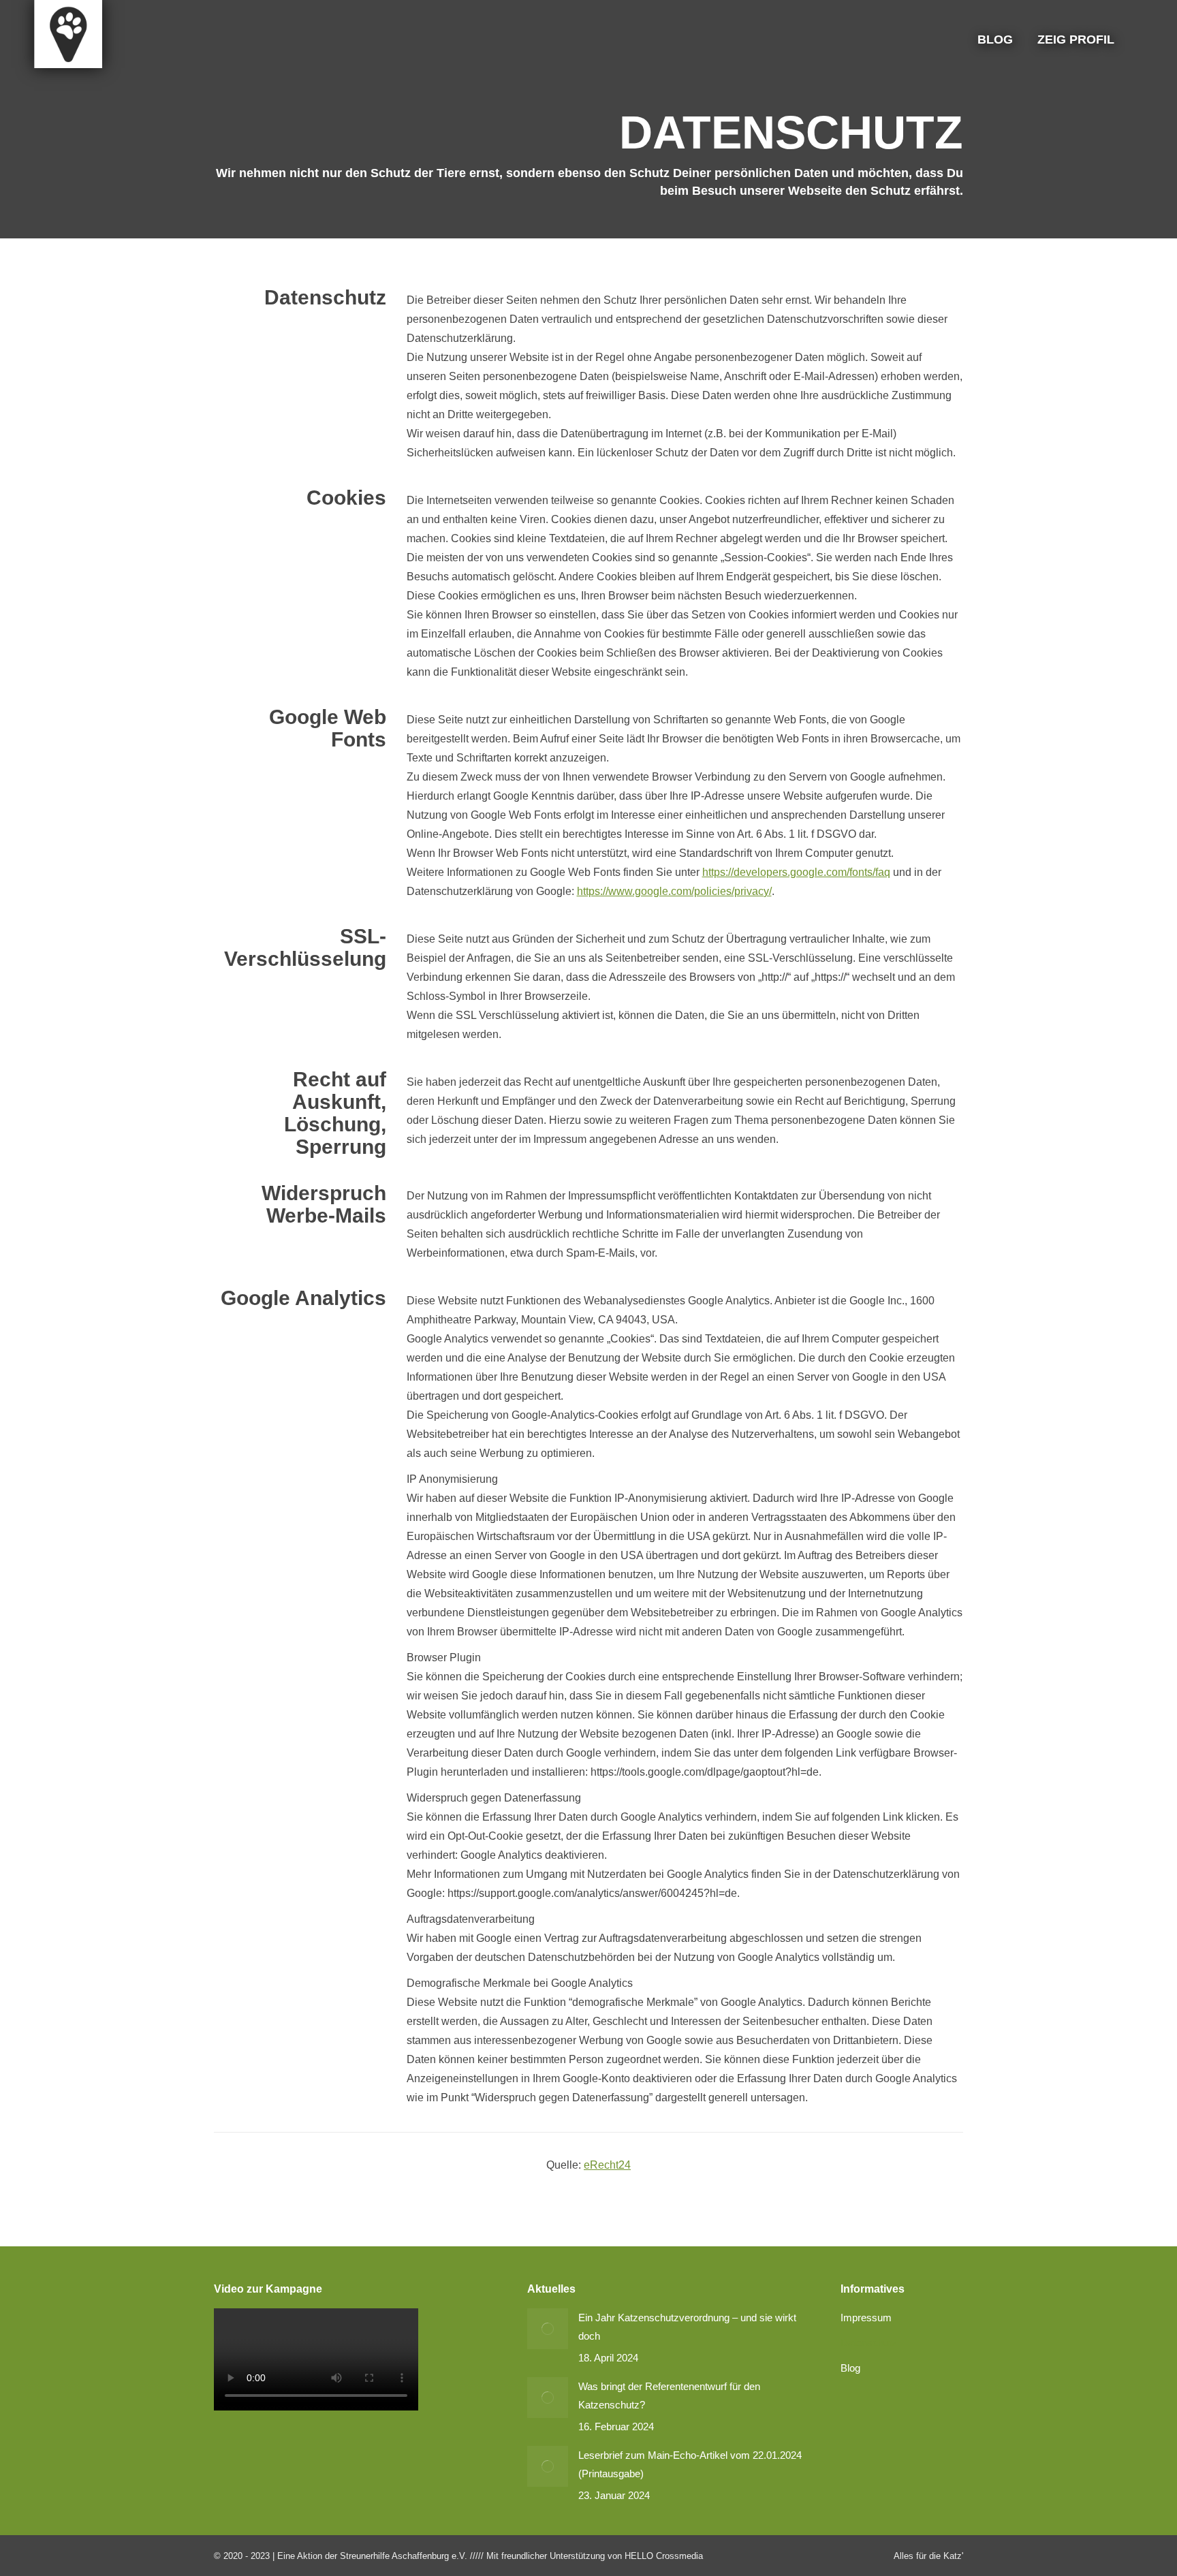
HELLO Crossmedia (664, 2556)
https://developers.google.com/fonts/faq (796, 872)
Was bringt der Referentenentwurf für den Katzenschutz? (669, 2396)
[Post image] (548, 2329)
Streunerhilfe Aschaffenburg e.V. (404, 2556)
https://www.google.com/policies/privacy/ (674, 891)
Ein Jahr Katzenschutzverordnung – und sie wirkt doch (687, 2327)
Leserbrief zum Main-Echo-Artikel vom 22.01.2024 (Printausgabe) (690, 2464)
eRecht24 (607, 2165)
